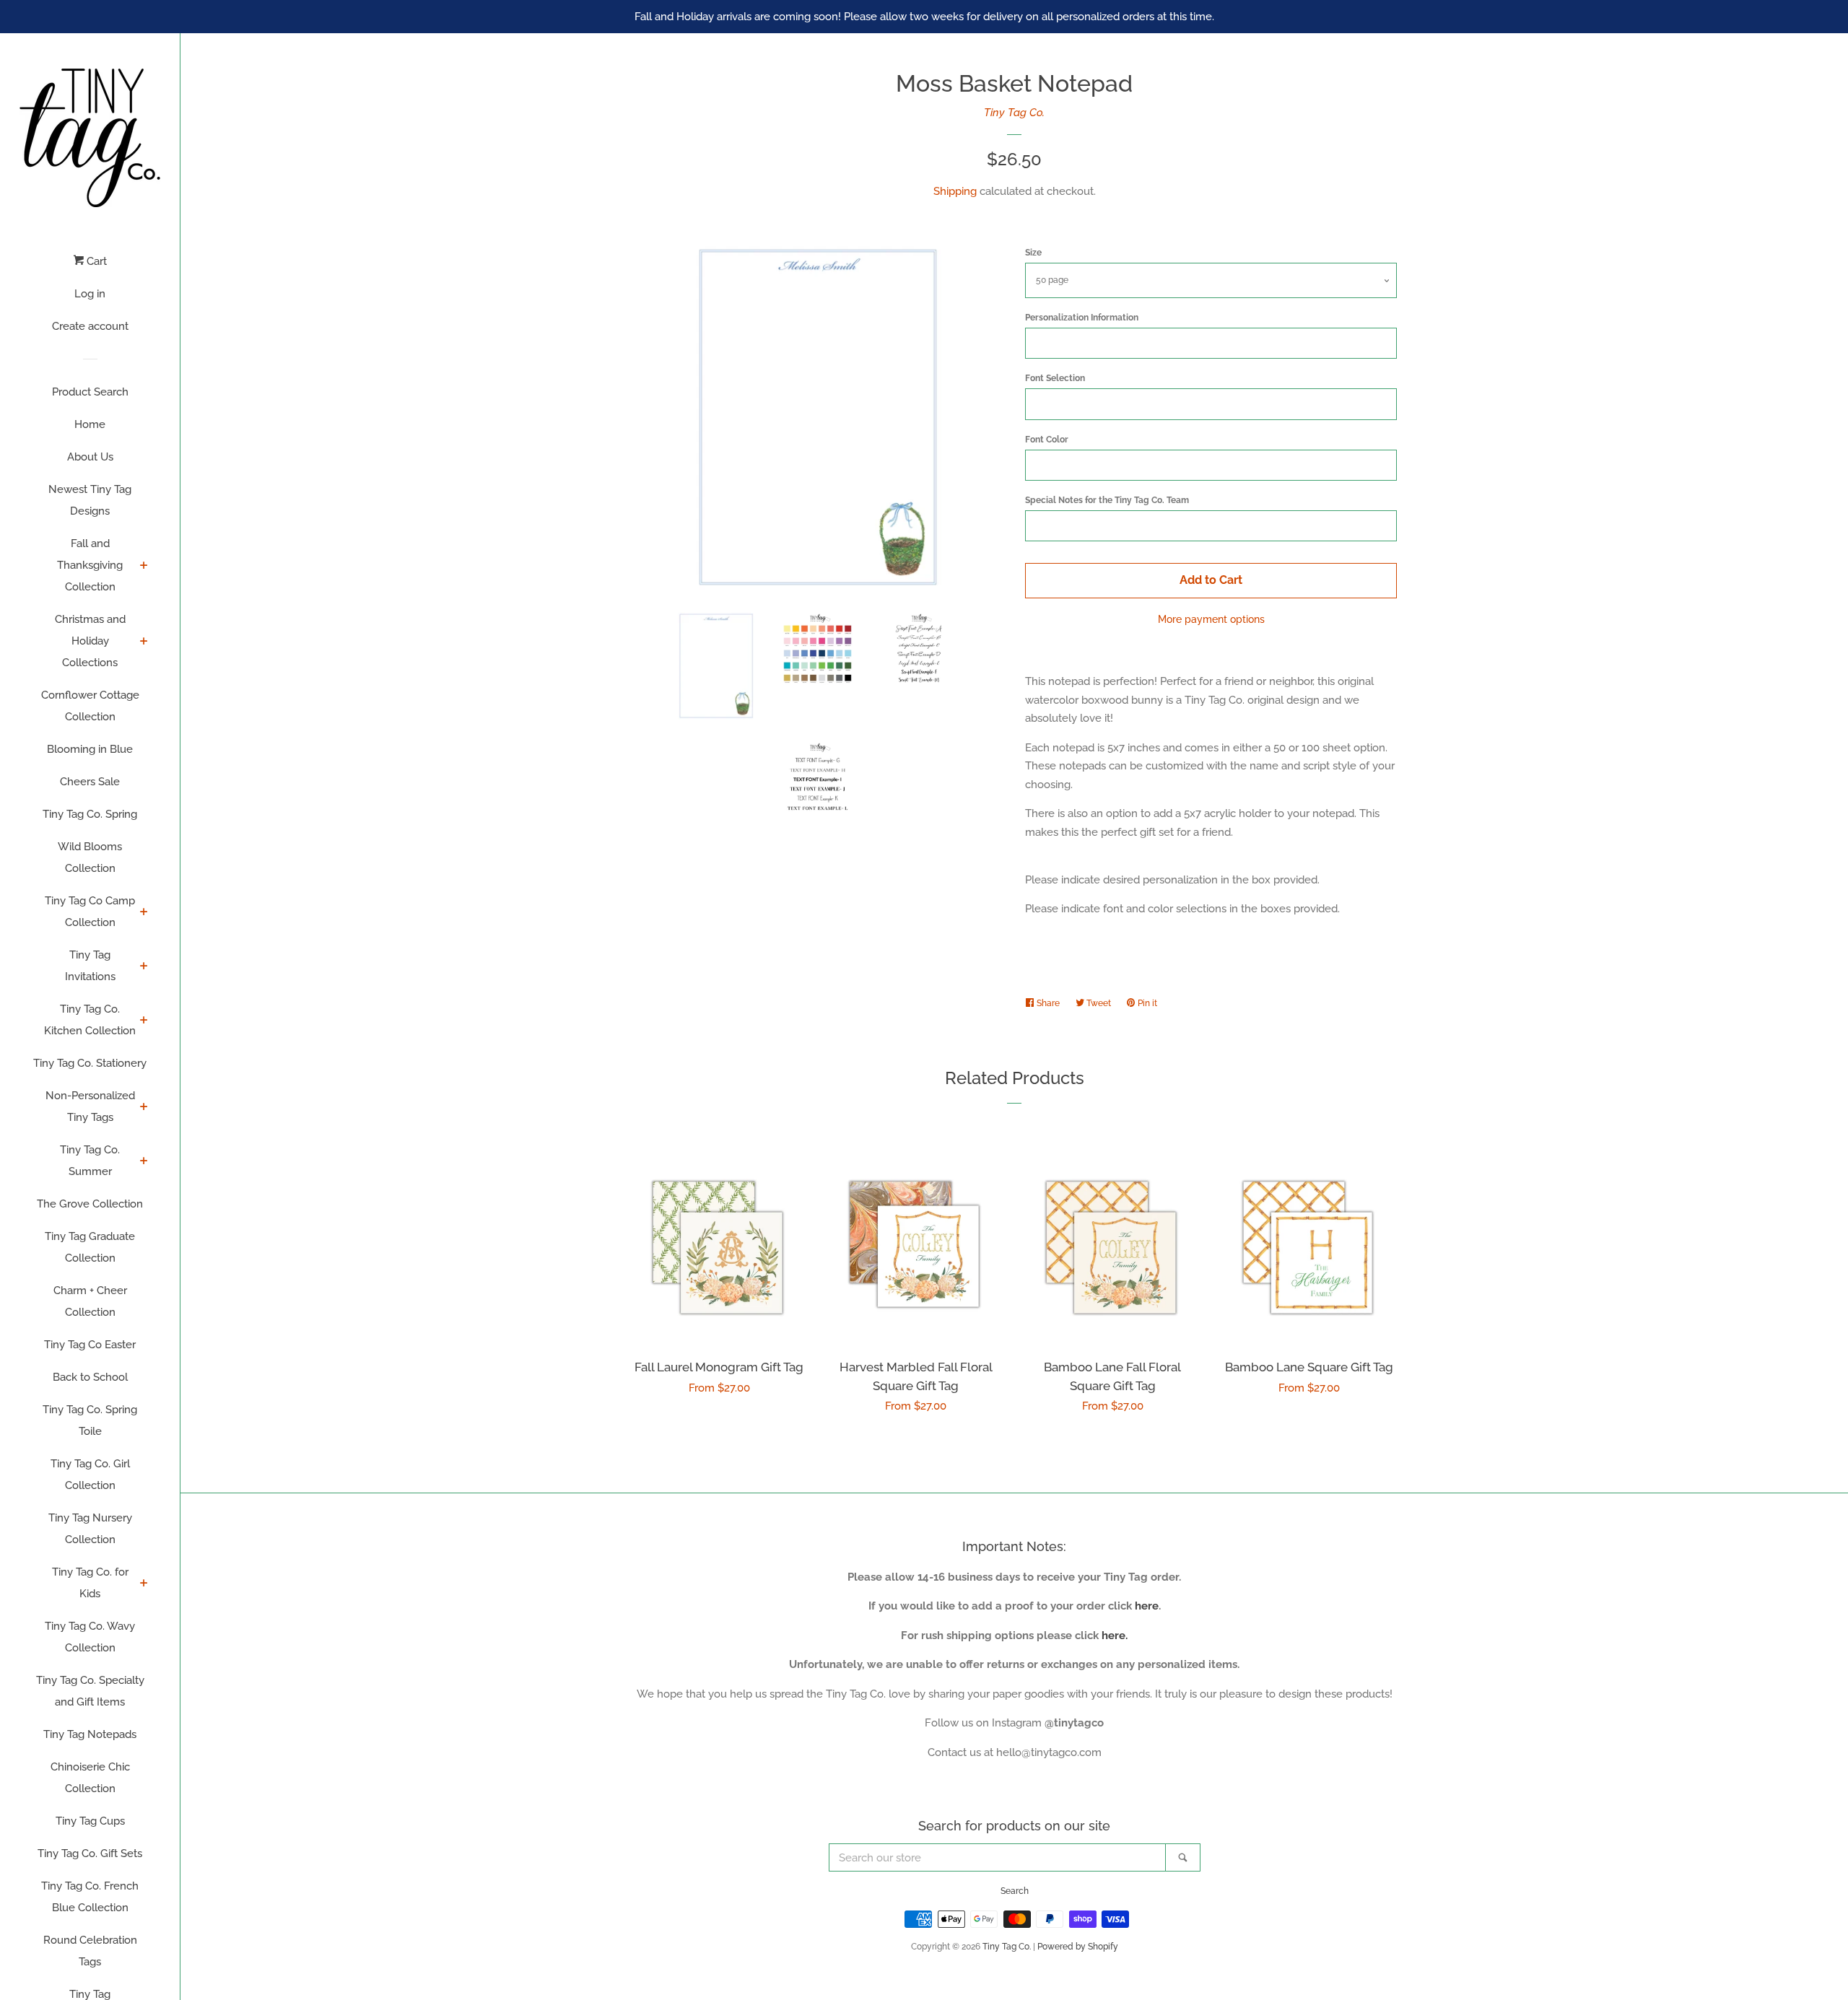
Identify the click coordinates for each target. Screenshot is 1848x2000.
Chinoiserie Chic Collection (90, 1778)
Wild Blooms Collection (90, 857)
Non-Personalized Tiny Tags (90, 1106)
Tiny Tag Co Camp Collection (90, 912)
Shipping (955, 191)
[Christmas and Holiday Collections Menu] (144, 642)
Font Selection (1055, 378)
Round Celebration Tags (90, 1951)
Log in (90, 294)
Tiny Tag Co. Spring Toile (90, 1420)
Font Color (1047, 440)
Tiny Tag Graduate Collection (90, 1247)
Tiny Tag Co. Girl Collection (90, 1475)
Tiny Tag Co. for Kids (90, 1583)
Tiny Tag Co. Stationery (90, 1063)
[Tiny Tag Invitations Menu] (144, 967)
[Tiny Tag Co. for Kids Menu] (144, 1584)
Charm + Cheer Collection (90, 1301)
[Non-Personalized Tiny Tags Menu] (144, 1108)
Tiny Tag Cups (90, 1821)
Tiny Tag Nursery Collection (90, 1529)
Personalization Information (1082, 318)
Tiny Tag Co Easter (90, 1345)
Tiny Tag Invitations (90, 966)
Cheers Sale (90, 782)
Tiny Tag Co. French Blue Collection (90, 1897)
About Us (90, 457)
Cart (95, 261)
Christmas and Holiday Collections (90, 641)
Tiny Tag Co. (1014, 113)
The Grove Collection (90, 1204)
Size (1033, 253)
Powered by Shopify (1078, 1947)
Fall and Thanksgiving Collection (90, 565)
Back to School (90, 1377)
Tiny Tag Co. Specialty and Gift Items (90, 1691)
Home (90, 424)
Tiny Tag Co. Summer (90, 1161)
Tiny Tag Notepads (90, 1734)
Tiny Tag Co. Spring (90, 814)
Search (1015, 1891)
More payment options (1211, 619)
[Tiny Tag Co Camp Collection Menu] (144, 913)
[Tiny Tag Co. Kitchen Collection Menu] (144, 1021)
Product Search (90, 392)
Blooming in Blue (90, 749)
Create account (90, 326)
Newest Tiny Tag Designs (90, 500)
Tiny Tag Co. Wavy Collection (90, 1637)
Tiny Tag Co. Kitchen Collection (90, 1020)
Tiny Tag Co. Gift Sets (90, 1853)
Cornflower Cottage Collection (90, 706)
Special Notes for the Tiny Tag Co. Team (1107, 500)
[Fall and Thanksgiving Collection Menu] (144, 567)
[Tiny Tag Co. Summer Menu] (144, 1162)
